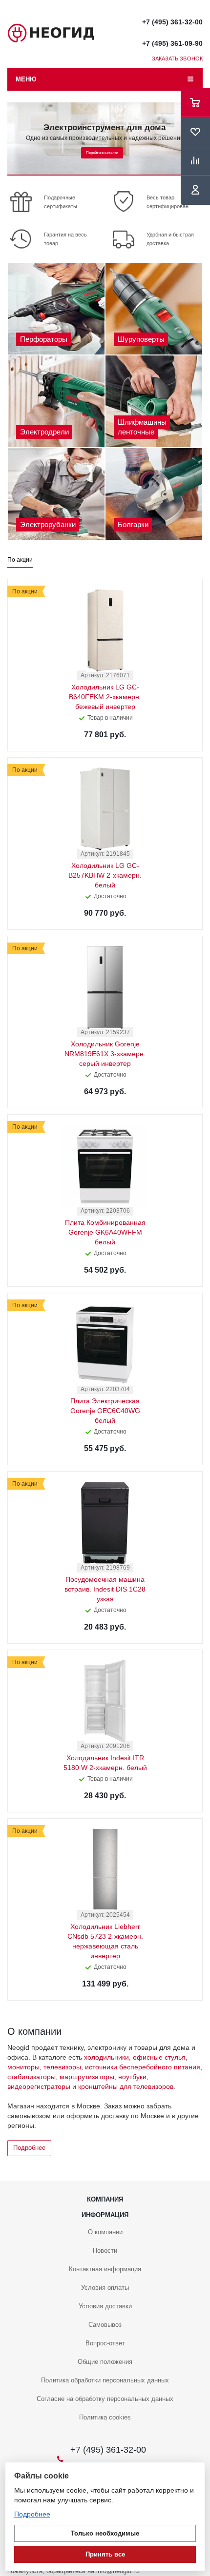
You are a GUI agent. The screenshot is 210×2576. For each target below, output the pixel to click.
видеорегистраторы (39, 2086)
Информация (105, 2215)
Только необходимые (105, 2533)
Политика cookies (105, 2417)
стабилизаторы (31, 2077)
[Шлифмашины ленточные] (154, 401)
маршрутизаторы (87, 2077)
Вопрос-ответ (105, 2343)
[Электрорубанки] (56, 494)
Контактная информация (105, 2269)
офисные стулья (159, 2057)
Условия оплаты (105, 2288)
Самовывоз (105, 2325)
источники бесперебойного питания (143, 2067)
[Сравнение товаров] (195, 161)
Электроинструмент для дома (105, 128)
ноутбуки (132, 2077)
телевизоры (62, 2067)
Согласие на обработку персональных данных (105, 2399)
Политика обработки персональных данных (105, 2380)
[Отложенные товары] (195, 132)
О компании (105, 2232)
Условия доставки (105, 2306)
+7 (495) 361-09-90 (172, 43)
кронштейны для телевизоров (126, 2086)
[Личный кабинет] (195, 190)
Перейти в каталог (102, 153)
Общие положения (105, 2362)
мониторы (23, 2067)
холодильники (106, 2057)
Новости (105, 2251)
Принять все (105, 2554)
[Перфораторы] (56, 309)
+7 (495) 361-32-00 (172, 22)
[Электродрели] (56, 401)
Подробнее (29, 2148)
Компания (105, 2199)
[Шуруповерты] (154, 309)
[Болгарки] (154, 494)
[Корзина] (195, 102)
